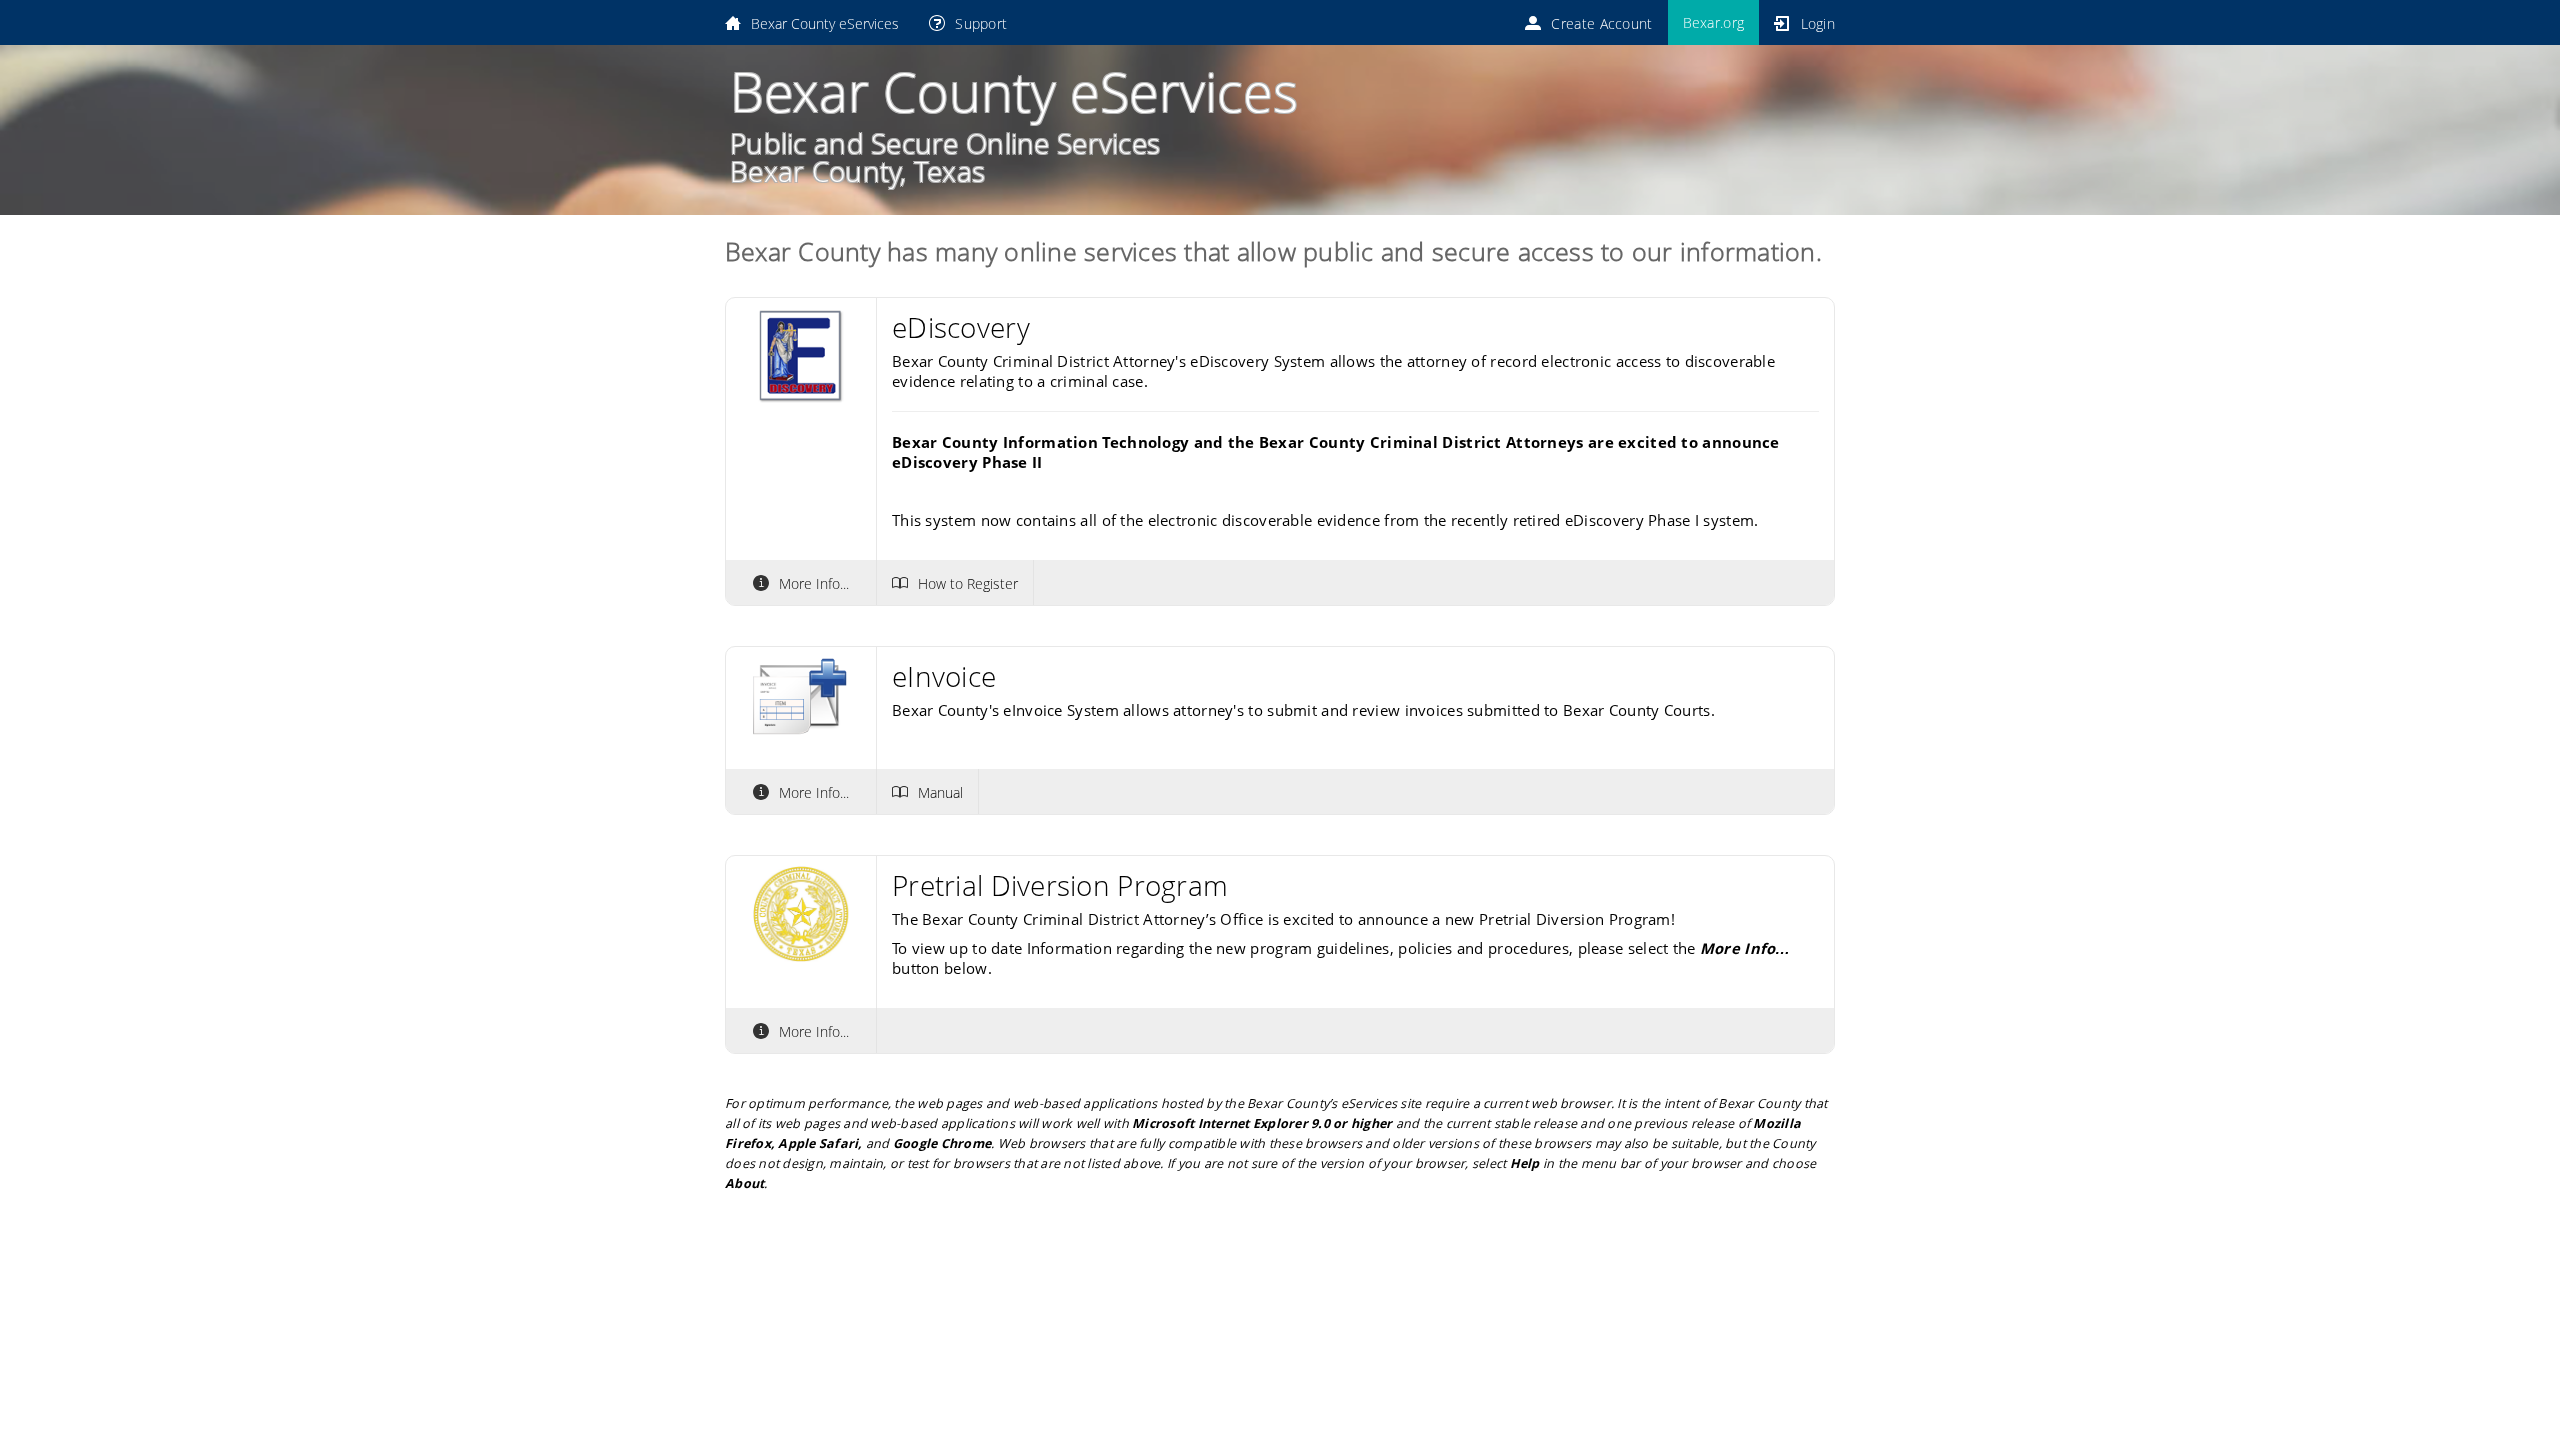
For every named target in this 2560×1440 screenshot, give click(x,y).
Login (1818, 23)
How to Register (968, 582)
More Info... (814, 582)
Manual (940, 792)
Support (981, 23)
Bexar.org (1714, 22)
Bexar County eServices (825, 23)
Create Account (1601, 23)
